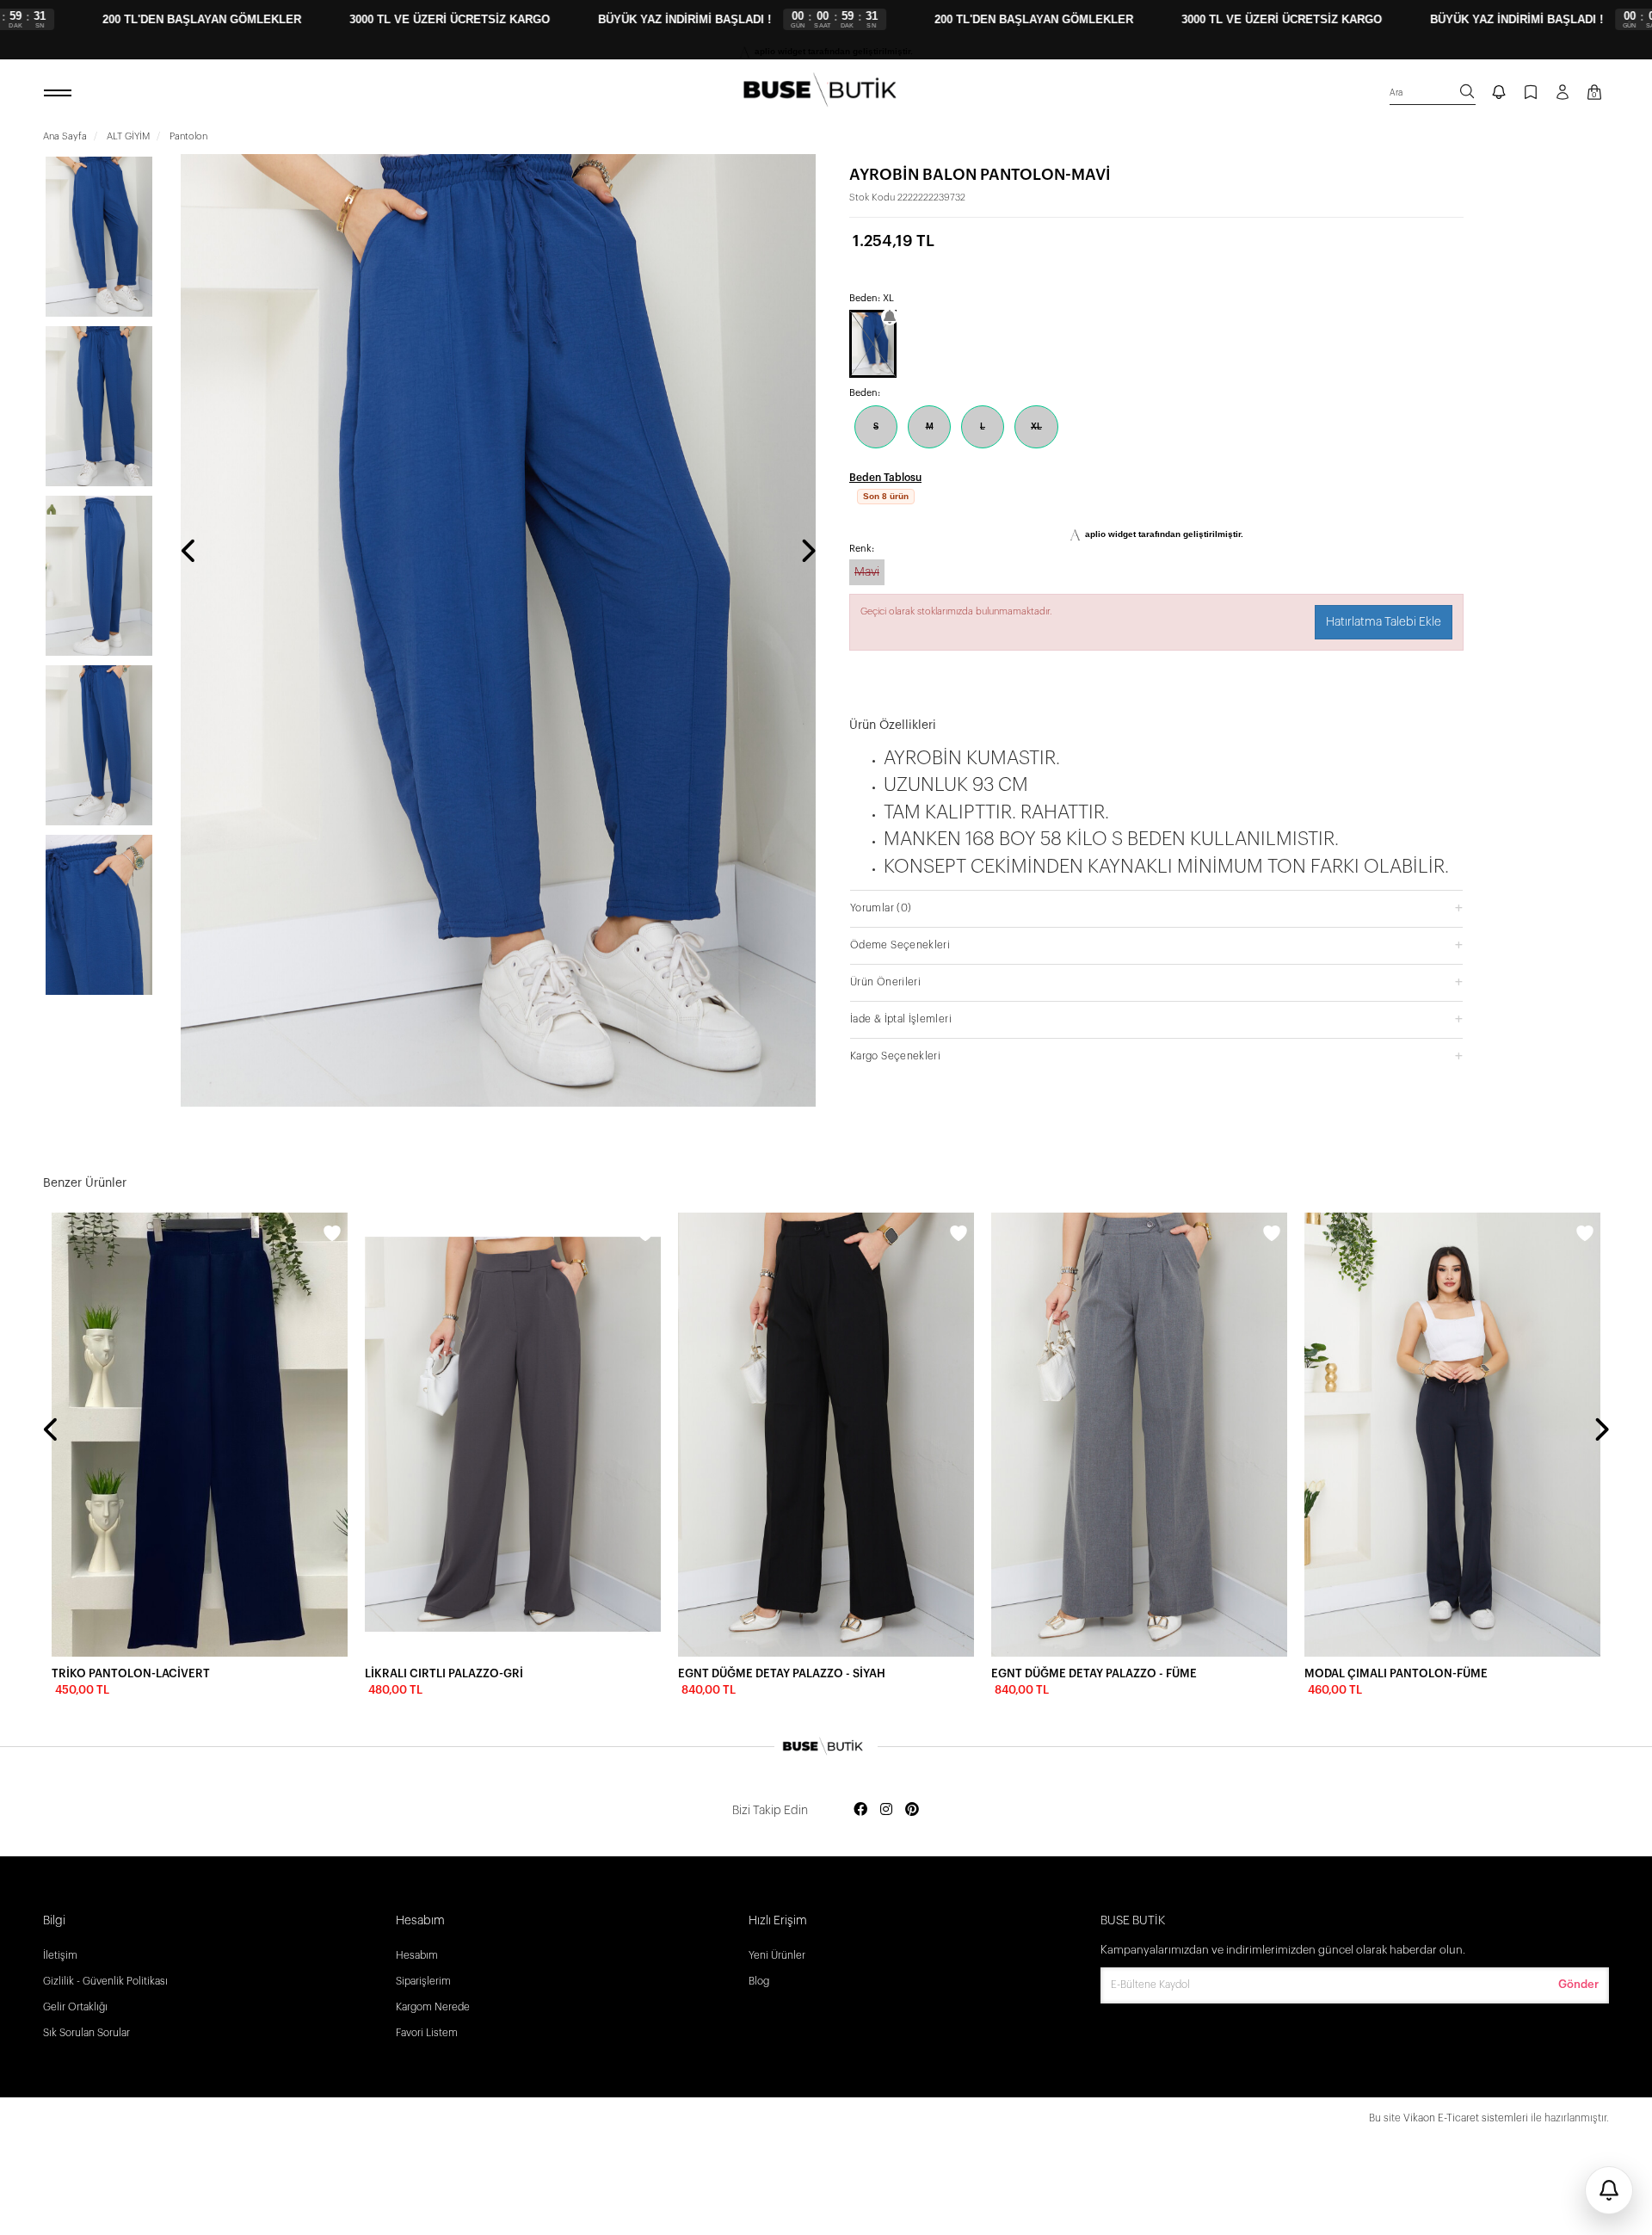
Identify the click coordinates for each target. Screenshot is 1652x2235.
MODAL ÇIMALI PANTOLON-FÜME (1396, 1673)
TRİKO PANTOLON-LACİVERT (131, 1673)
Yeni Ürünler (777, 1955)
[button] (1156, 908)
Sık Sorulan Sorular (86, 2033)
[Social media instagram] (886, 1810)
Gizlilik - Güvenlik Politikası (105, 1981)
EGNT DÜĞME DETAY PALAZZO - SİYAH (782, 1673)
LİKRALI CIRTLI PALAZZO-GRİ (444, 1673)
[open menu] (60, 94)
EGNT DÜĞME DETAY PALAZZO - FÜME (1094, 1673)
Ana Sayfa (65, 136)
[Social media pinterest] (912, 1810)
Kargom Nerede (433, 2007)
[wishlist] (332, 1236)
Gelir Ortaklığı (75, 2007)
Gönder (1578, 1984)
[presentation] (189, 553)
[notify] (1499, 94)
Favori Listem (427, 2033)
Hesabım (417, 1955)
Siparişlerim (423, 1981)
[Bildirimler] (1609, 2190)
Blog (759, 1981)
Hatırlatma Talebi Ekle (1384, 622)
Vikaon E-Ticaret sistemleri (1466, 2118)
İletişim (60, 1955)
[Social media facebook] (860, 1810)
